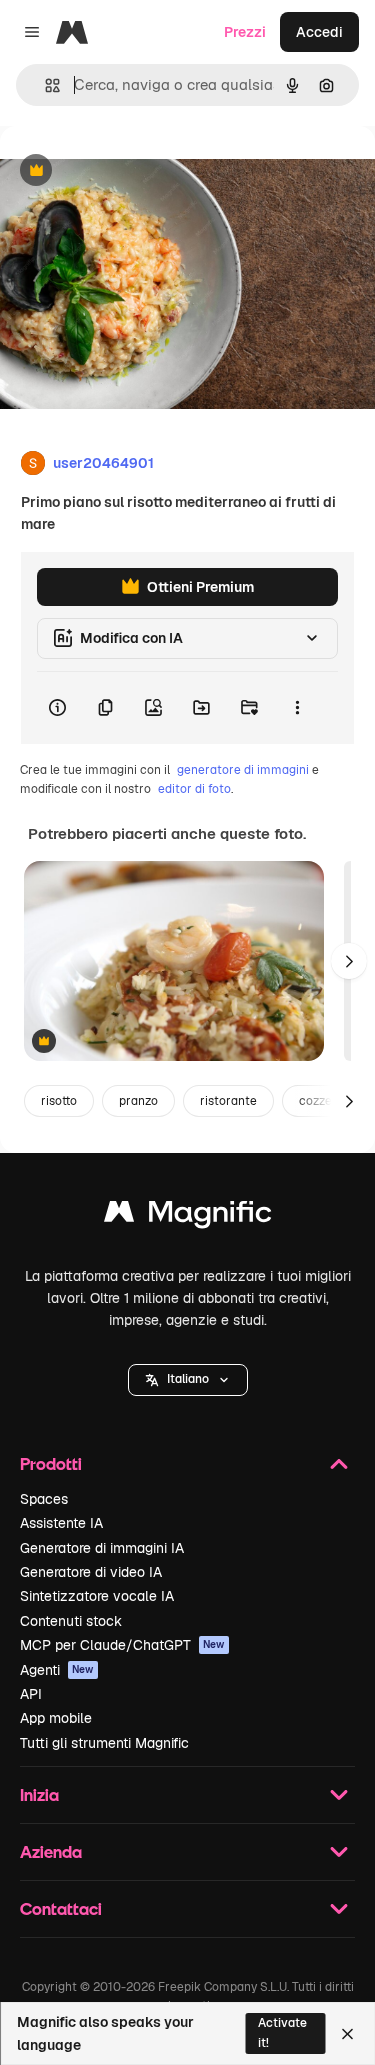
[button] (188, 1380)
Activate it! (282, 2032)
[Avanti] (349, 961)
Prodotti (51, 1463)
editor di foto (194, 789)
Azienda (51, 1851)
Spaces (44, 1499)
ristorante (228, 1101)
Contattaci (61, 1908)
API (31, 1694)
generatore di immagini (243, 770)
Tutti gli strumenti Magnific (104, 1743)
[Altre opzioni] (297, 708)
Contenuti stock (71, 1621)
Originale (132, 171)
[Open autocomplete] (44, 85)
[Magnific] (188, 1216)
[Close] (347, 2034)
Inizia (39, 1794)
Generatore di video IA (91, 1572)
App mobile (56, 1718)
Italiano (188, 1379)
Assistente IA (61, 1523)
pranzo (138, 1101)
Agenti (57, 1670)
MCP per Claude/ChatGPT (122, 1645)
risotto (59, 1101)
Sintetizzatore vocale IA (97, 1596)
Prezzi (245, 32)
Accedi (319, 32)
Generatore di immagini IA (102, 1548)
